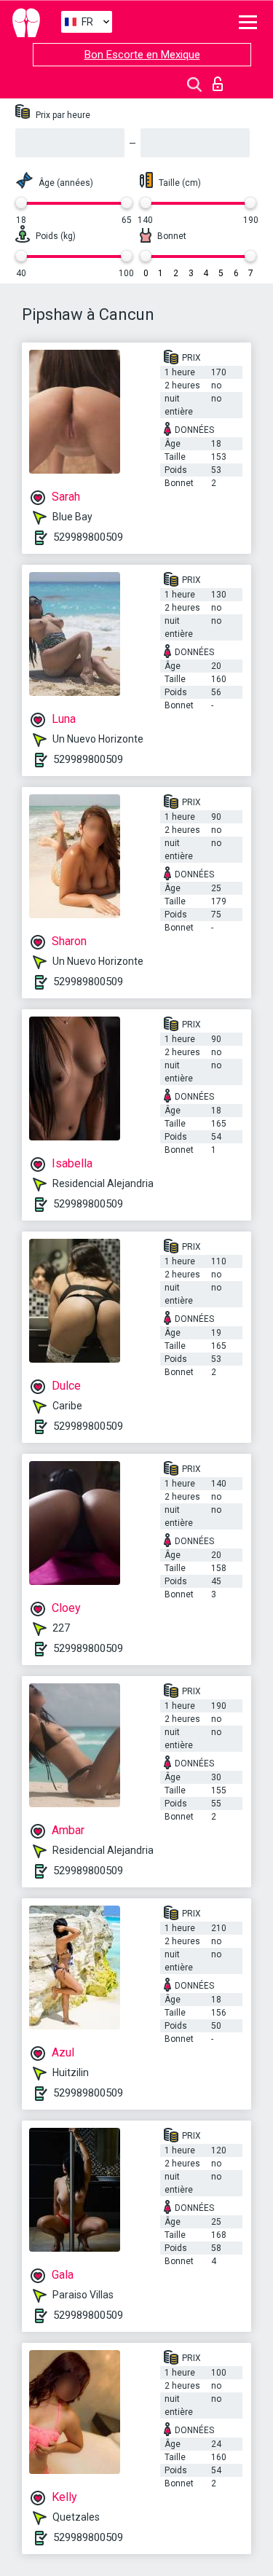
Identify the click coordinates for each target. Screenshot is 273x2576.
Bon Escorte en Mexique (142, 55)
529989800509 (88, 537)
